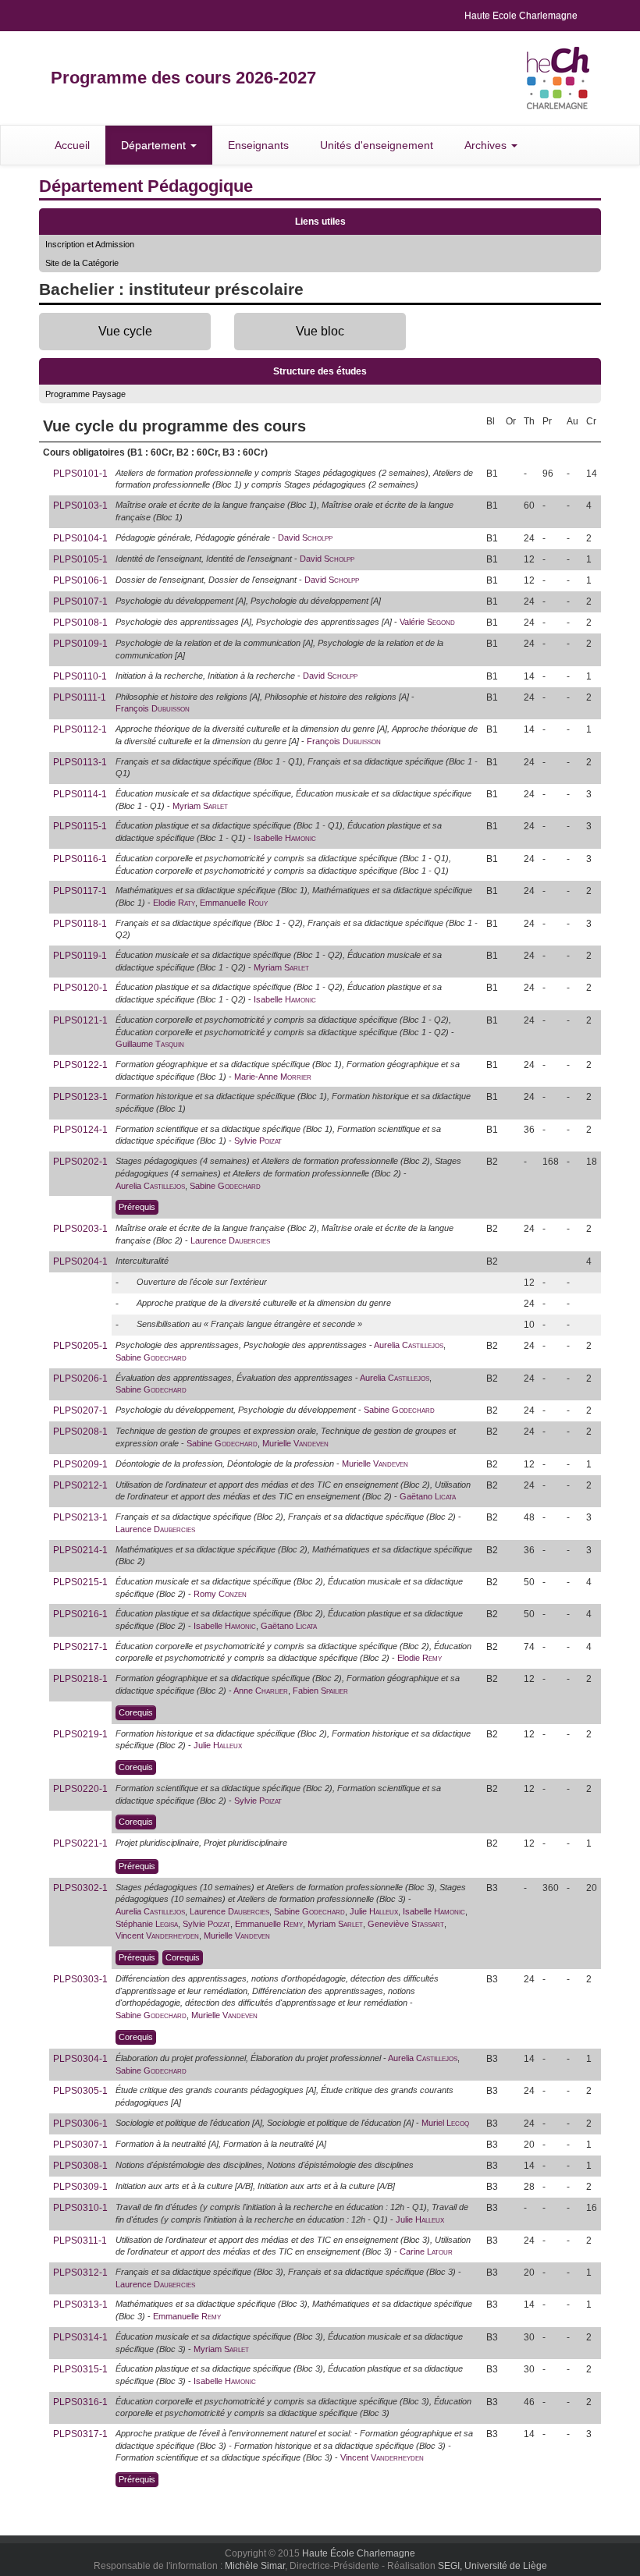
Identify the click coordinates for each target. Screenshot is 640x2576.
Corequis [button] (136, 1712)
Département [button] (155, 145)
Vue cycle (125, 331)
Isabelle (285, 838)
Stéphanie (147, 1924)
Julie (218, 1745)
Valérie (427, 622)
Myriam (200, 806)
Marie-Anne (273, 1077)
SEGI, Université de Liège (492, 2566)
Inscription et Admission (90, 244)
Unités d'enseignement (377, 145)
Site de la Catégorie (82, 263)
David (305, 538)
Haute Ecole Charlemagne (521, 16)
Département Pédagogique (146, 186)
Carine (426, 2251)
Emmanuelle (234, 903)
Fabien (320, 1691)
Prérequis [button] (137, 1207)
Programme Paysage (85, 394)
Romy (220, 1594)
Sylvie (258, 1141)
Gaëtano (428, 1496)
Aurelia (150, 1186)
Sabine (225, 1186)
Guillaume (150, 1044)
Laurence (230, 1240)
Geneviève (406, 1924)
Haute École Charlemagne (359, 2553)
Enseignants (258, 145)
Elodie (174, 903)
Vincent (157, 1936)
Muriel (445, 2123)
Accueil (72, 145)
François (153, 708)
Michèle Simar (255, 2566)
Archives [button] (487, 145)
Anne (261, 1691)
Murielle (295, 1443)
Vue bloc (320, 331)
